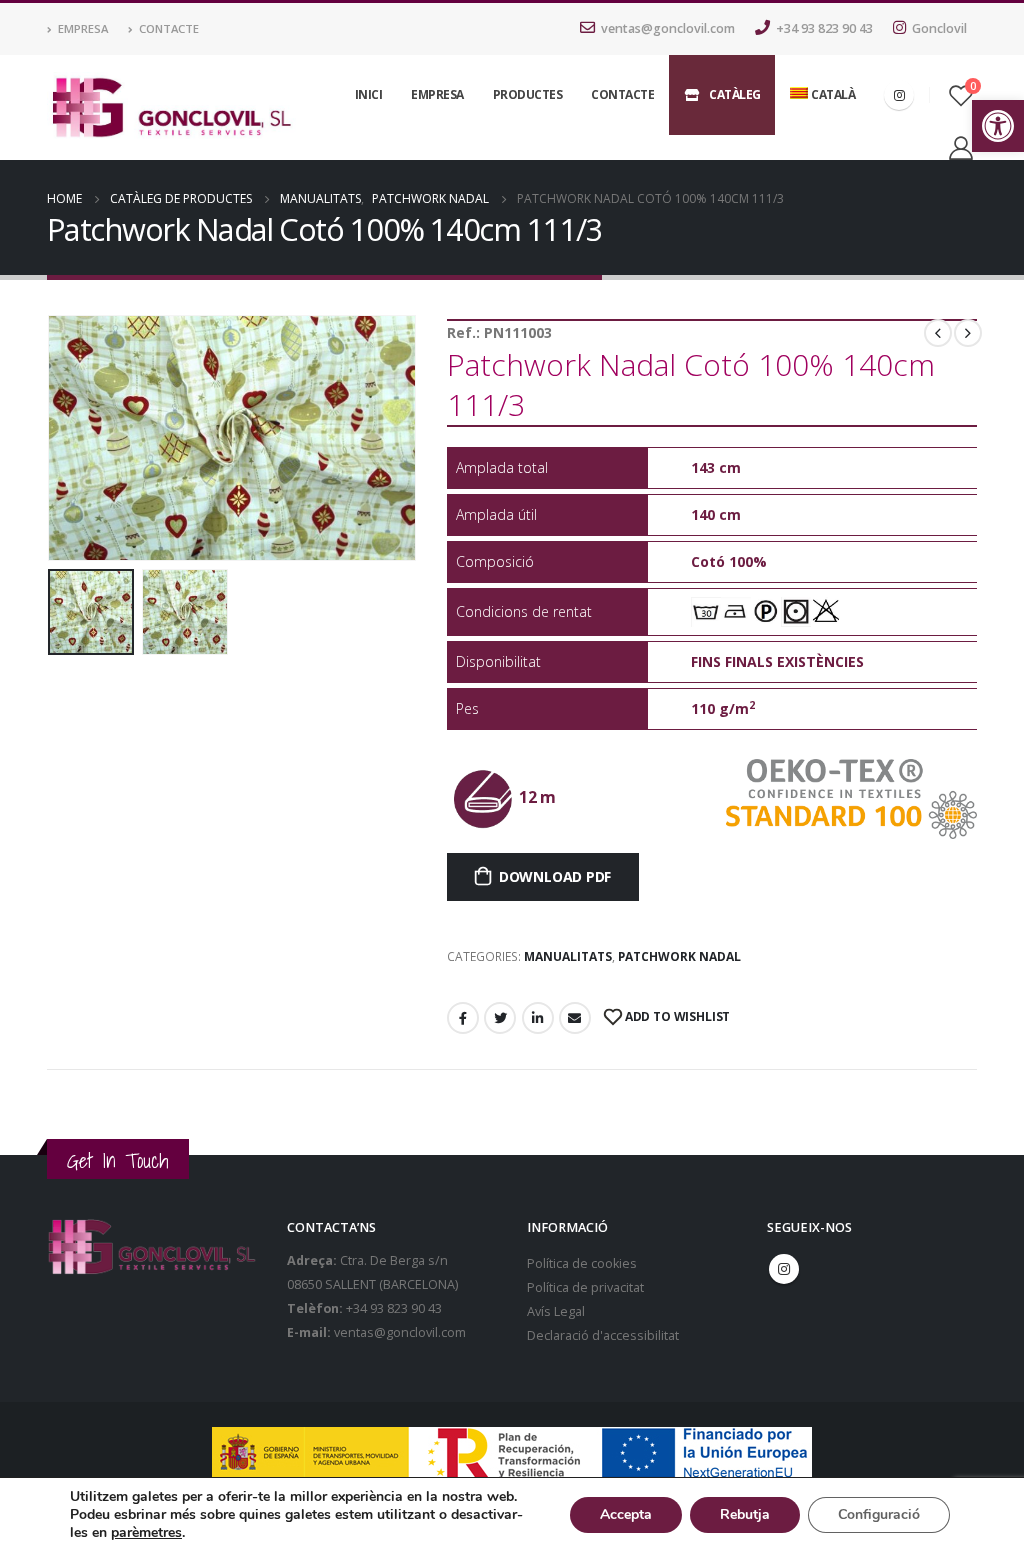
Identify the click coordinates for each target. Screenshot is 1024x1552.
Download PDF (555, 876)
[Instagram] (899, 95)
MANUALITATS (568, 956)
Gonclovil (939, 28)
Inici (369, 94)
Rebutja (745, 1514)
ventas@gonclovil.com (668, 28)
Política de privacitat (585, 1287)
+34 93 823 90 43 (824, 28)
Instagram (784, 1269)
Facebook (463, 1018)
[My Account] (960, 147)
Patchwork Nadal (679, 956)
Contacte (169, 28)
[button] (998, 126)
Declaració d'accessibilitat (603, 1335)
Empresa (83, 28)
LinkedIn (538, 1018)
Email (575, 1018)
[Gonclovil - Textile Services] (171, 108)
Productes (528, 94)
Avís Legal (556, 1311)
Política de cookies (582, 1263)
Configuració (879, 1514)
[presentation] (52, 438)
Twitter (500, 1018)
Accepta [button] (626, 1514)
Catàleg (735, 94)
